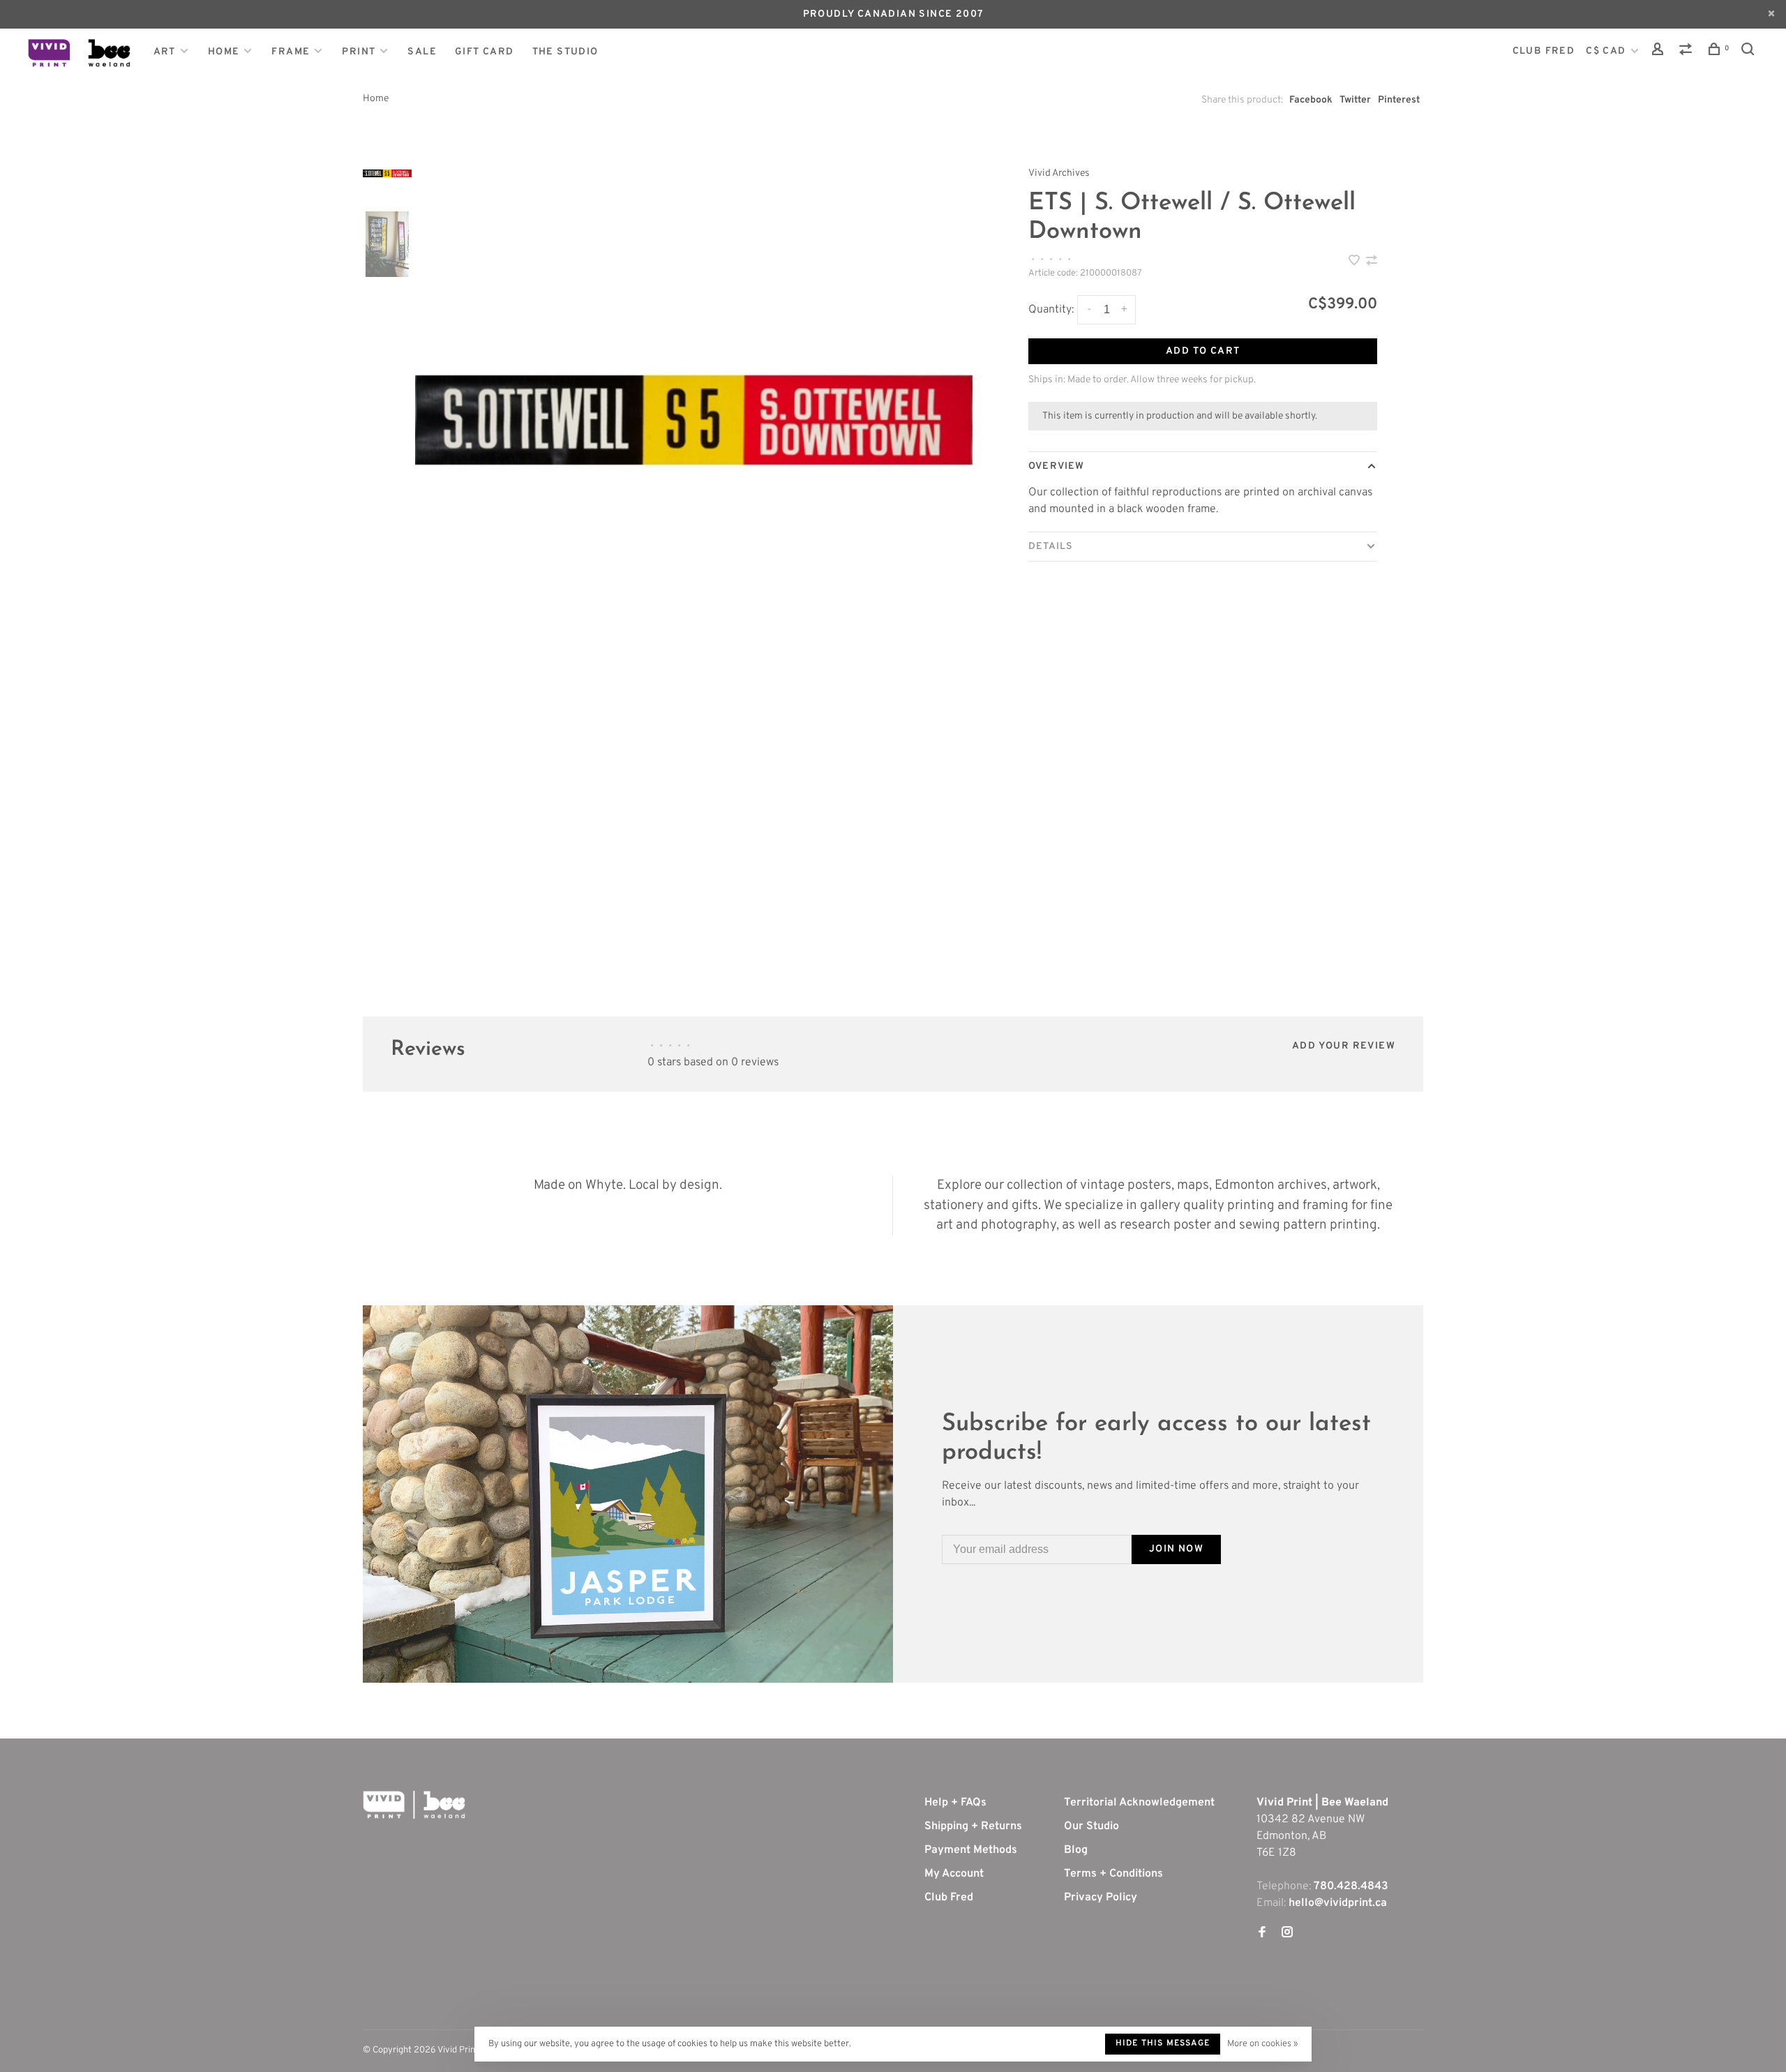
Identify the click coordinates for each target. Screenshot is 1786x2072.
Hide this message (1163, 2043)
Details (1051, 547)
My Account (954, 1874)
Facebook (1311, 100)
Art (165, 52)
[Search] (1750, 52)
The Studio (565, 52)
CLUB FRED (1544, 51)
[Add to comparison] (1372, 262)
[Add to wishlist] (1356, 262)
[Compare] (1688, 52)
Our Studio (1091, 1826)
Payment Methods (971, 1850)
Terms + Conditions (1113, 1874)
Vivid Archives (1059, 173)
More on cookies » (1262, 2044)
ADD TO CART (1203, 351)
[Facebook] (1262, 1934)
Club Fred (949, 1898)
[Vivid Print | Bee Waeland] (414, 1805)
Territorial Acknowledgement (1139, 1803)
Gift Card (485, 52)
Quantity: (1051, 310)
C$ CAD (1607, 51)
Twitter (1355, 100)
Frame (291, 52)
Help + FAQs (955, 1803)
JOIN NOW (1176, 1549)
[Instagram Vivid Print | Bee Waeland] (1287, 1934)
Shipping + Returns (973, 1826)
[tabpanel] (694, 420)
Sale (422, 52)
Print (359, 52)
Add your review (1344, 1046)
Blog (1076, 1850)
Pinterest (1399, 100)
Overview (1056, 466)
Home (224, 52)
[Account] (1660, 52)
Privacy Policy (1101, 1898)
